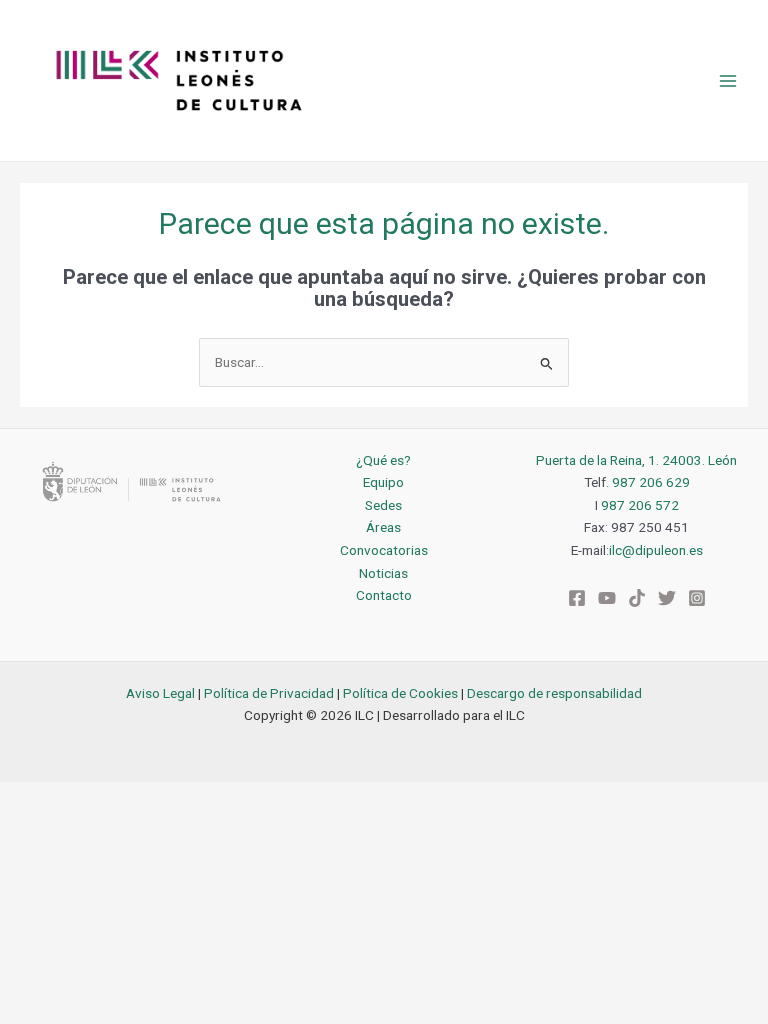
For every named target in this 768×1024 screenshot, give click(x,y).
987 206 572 (640, 505)
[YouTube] (607, 598)
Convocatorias (384, 550)
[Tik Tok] (637, 598)
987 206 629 (651, 482)
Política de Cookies (400, 693)
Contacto (384, 595)
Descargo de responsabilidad (554, 693)
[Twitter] (667, 598)
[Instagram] (697, 598)
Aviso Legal (160, 693)
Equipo (383, 482)
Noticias (383, 573)
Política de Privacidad (269, 693)
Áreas (383, 527)
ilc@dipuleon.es (656, 550)
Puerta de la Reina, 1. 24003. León (636, 460)
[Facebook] (577, 598)
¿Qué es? (383, 460)
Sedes (383, 505)
